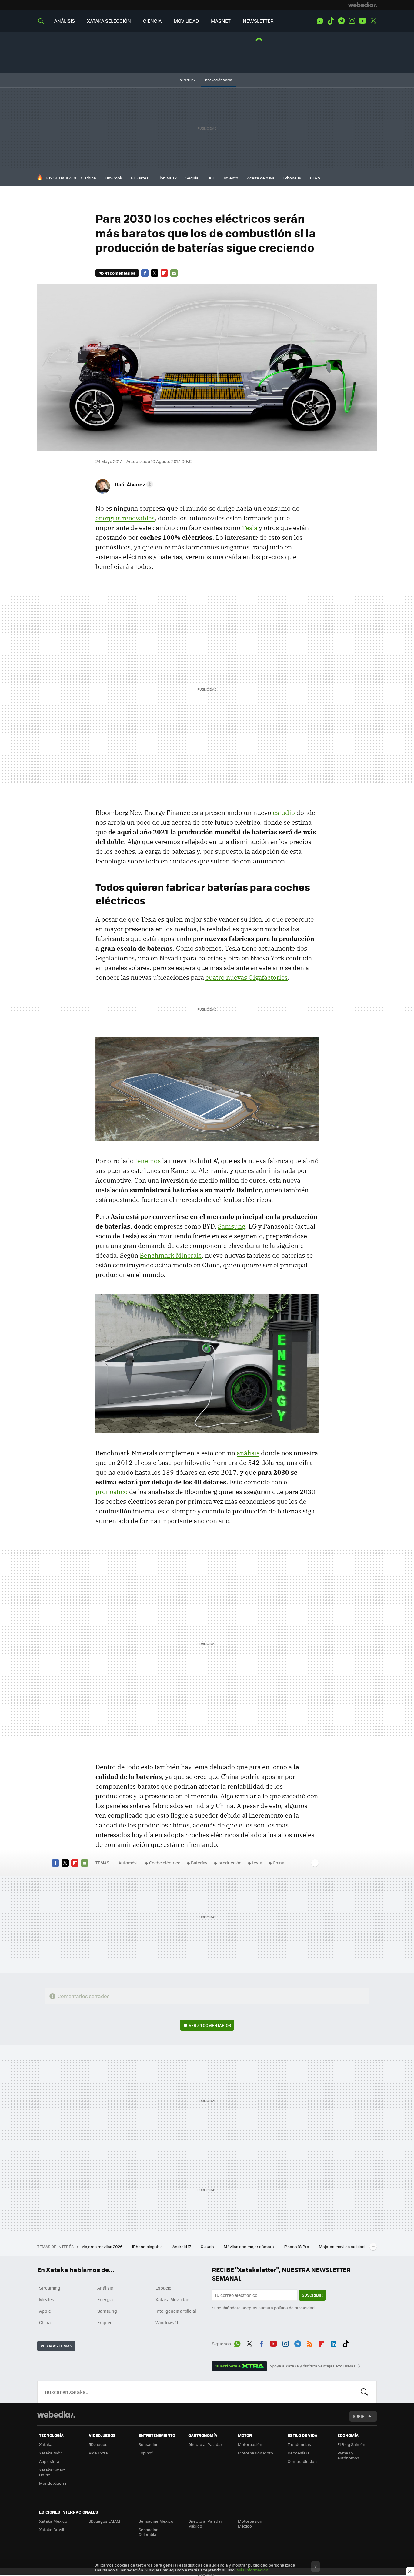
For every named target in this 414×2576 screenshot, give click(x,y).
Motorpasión (250, 2444)
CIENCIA (152, 21)
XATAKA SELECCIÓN (109, 21)
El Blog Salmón (351, 2444)
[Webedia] (362, 5)
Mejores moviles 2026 (102, 2246)
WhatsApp (320, 21)
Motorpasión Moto (255, 2453)
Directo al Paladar (205, 2444)
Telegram (341, 21)
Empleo (105, 2322)
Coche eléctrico (165, 1863)
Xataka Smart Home (52, 2472)
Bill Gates (140, 178)
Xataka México (53, 2521)
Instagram (352, 21)
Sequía (192, 178)
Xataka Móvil (51, 2453)
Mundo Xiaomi (53, 2483)
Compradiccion (302, 2461)
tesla (257, 1863)
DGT (211, 178)
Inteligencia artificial (176, 2311)
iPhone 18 (292, 178)
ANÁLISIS (65, 21)
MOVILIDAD (186, 21)
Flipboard (164, 273)
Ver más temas (56, 2346)
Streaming (50, 2288)
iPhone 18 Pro (297, 2246)
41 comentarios (120, 273)
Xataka (46, 2444)
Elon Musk (167, 178)
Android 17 (182, 2246)
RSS (310, 2343)
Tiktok (331, 21)
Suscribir (312, 2295)
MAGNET (221, 21)
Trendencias (299, 2444)
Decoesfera (299, 2453)
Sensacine (149, 2444)
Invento (231, 178)
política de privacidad (294, 2308)
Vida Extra (98, 2453)
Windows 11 (167, 2322)
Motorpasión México (250, 2523)
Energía (105, 2299)
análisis (248, 1453)
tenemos (148, 1161)
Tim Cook (114, 178)
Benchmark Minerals (171, 1255)
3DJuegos (98, 2444)
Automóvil (129, 1863)
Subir (359, 2416)
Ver (210, 2025)
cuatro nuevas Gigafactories (247, 977)
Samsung (232, 1226)
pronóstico (112, 1492)
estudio (284, 813)
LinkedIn (334, 2343)
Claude (208, 2246)
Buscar (364, 2392)
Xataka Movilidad (172, 2299)
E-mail (174, 273)
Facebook (145, 273)
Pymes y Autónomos (348, 2455)
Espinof (145, 2453)
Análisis (105, 2288)
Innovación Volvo (218, 80)
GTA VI (316, 178)
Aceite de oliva (261, 178)
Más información (252, 2570)
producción (230, 1863)
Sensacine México (156, 2521)
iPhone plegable (148, 2246)
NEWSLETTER (258, 21)
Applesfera (49, 2461)
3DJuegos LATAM (105, 2521)
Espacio (163, 2288)
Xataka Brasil (52, 2529)
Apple (45, 2311)
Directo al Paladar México (205, 2523)
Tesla (250, 528)
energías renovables (125, 518)
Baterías (199, 1863)
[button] (133, 484)
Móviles (47, 2299)
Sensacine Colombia (149, 2532)
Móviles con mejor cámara (249, 2246)
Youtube (362, 21)
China (91, 178)
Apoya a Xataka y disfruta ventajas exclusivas (312, 2366)
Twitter (373, 21)
